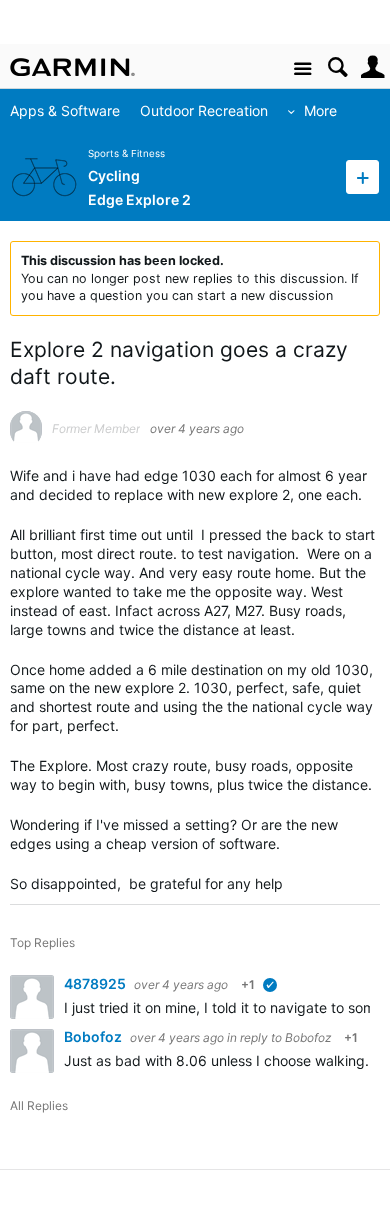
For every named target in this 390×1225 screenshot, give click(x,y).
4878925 (96, 983)
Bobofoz (94, 1036)
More (320, 110)
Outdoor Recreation (204, 110)
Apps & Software (65, 110)
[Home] (72, 67)
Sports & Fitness (126, 153)
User (372, 67)
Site (302, 69)
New (362, 176)
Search (337, 67)
